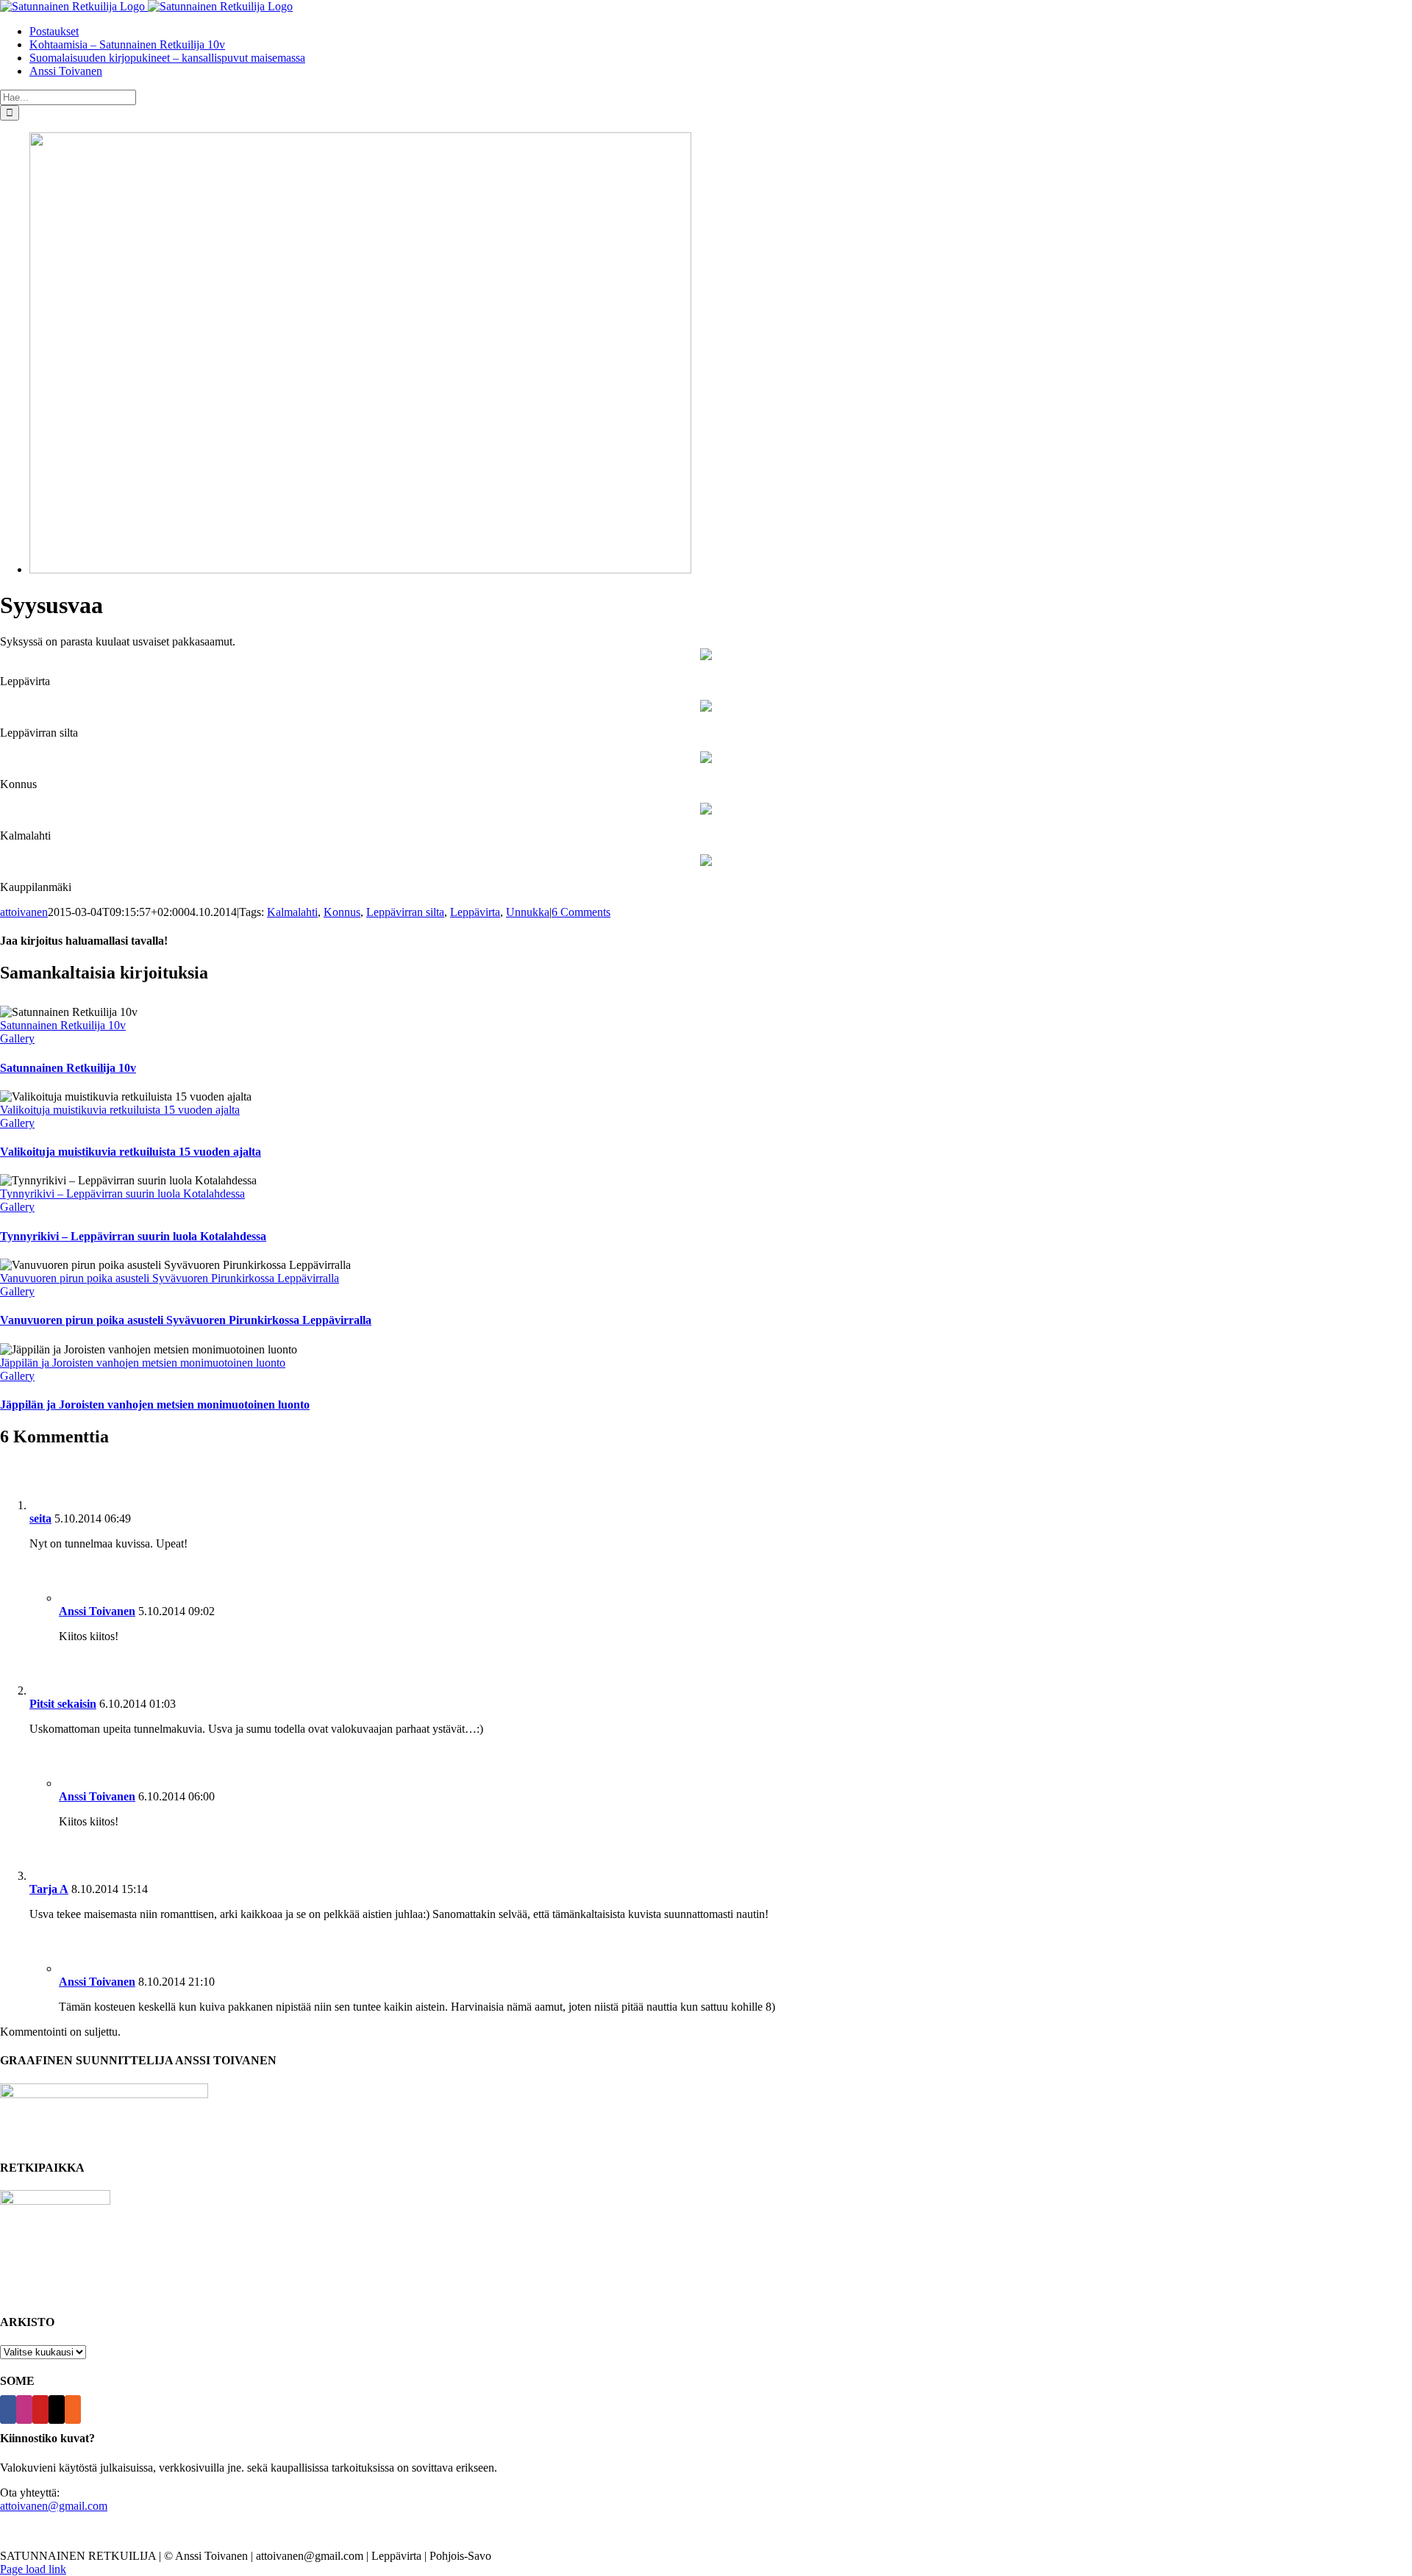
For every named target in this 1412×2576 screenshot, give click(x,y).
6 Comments (581, 912)
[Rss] (73, 2409)
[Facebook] (8, 2409)
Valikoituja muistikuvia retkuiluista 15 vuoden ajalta (120, 1110)
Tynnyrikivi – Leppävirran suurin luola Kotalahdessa (122, 1194)
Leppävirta (475, 912)
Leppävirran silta (405, 912)
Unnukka (528, 912)
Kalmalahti (292, 912)
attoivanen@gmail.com (54, 2506)
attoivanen (24, 912)
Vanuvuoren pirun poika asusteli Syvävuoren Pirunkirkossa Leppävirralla (170, 1278)
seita (40, 1518)
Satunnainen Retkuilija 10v (63, 1025)
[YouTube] (40, 2409)
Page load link (33, 2569)
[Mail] (57, 2409)
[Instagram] (24, 2409)
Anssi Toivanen (97, 1611)
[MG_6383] (360, 569)
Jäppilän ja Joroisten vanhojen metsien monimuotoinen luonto (143, 1363)
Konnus (342, 912)
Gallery (17, 1038)
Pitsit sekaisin (63, 1704)
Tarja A (49, 1889)
